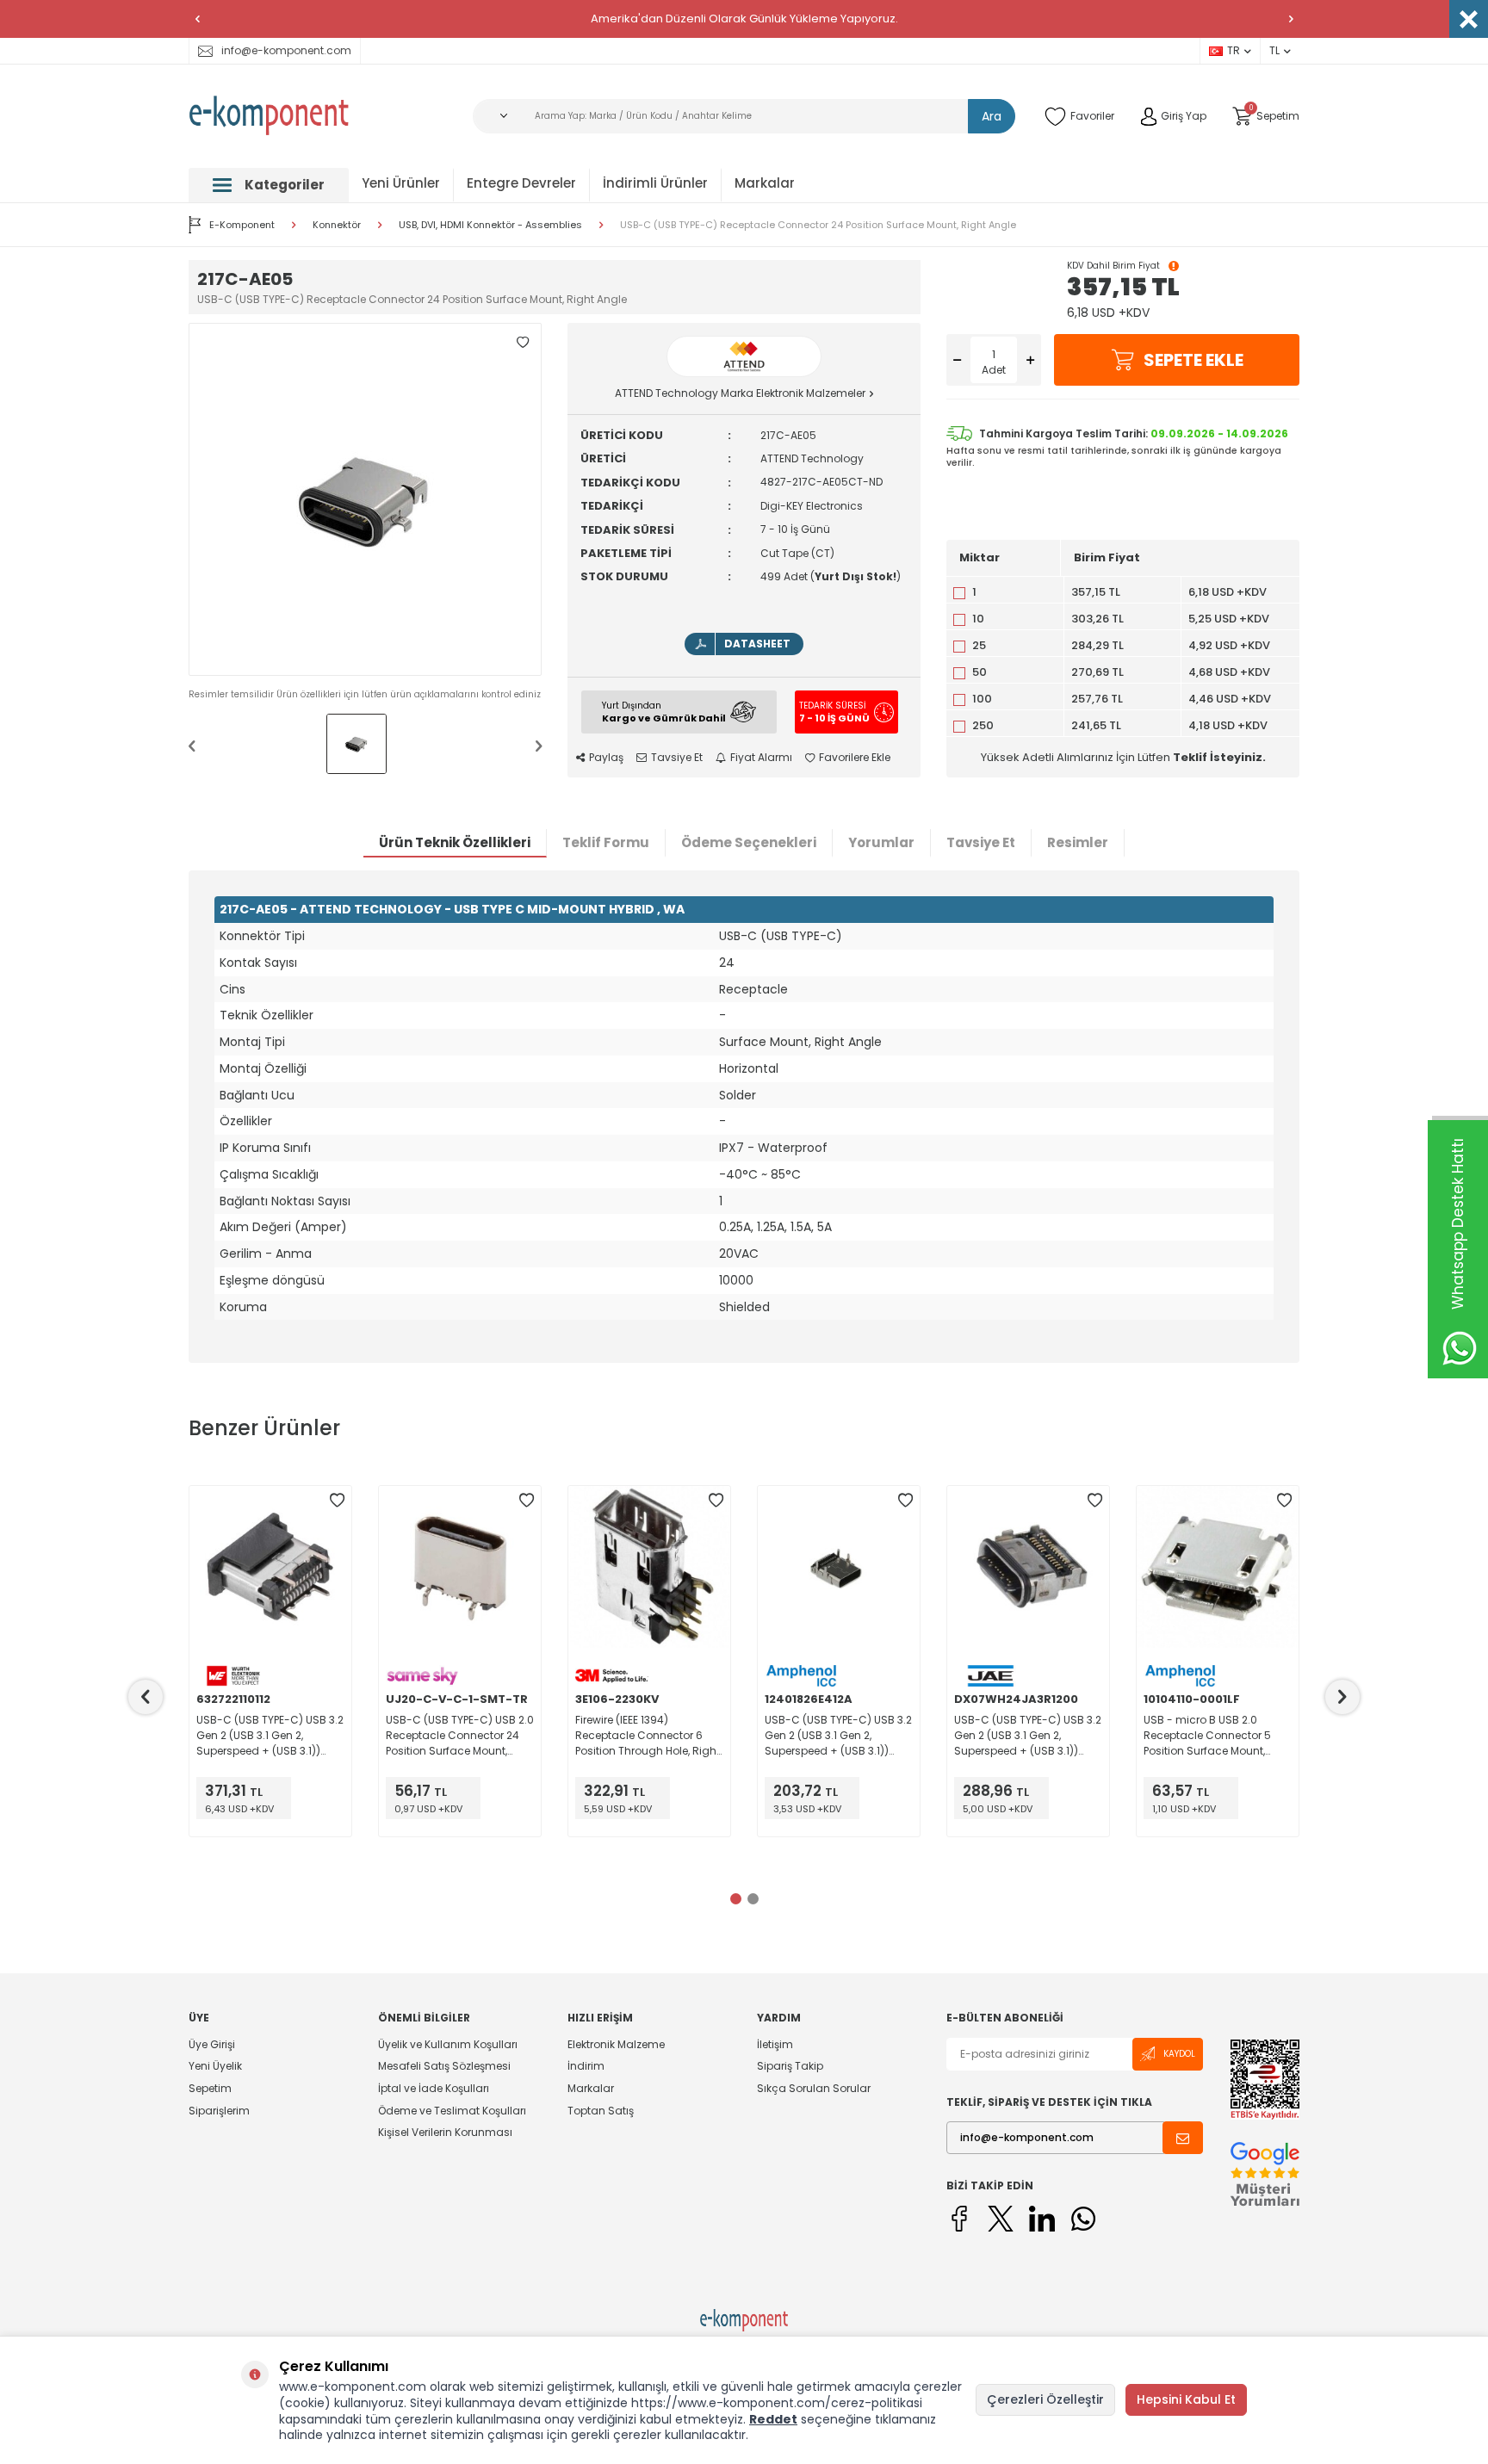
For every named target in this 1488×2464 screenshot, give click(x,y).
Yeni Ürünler (401, 183)
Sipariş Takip (790, 2066)
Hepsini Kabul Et (1186, 2399)
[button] (197, 19)
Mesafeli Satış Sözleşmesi (444, 2066)
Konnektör (337, 225)
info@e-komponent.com (286, 50)
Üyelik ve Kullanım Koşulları (448, 2045)
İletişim (775, 2045)
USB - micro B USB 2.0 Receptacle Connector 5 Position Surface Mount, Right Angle (1207, 1736)
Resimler (1078, 842)
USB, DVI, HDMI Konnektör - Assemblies (490, 225)
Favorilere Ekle (855, 758)
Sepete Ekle (1193, 360)
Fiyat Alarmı (761, 758)
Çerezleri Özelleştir (1045, 2399)
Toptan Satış (601, 2111)
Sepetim (210, 2088)
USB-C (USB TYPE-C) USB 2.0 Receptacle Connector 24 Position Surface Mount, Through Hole (460, 1736)
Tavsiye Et (677, 758)
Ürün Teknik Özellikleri (455, 842)
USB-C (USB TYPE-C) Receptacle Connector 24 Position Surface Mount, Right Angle (818, 225)
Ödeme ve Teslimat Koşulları (452, 2111)
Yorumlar (881, 842)
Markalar (765, 183)
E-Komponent (242, 225)
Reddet (773, 2419)
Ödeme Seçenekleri (749, 842)
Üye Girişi (212, 2045)
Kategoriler (285, 185)
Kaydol (1179, 2054)
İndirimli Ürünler (655, 183)
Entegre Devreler (521, 183)
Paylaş (606, 758)
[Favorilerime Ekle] (337, 1501)
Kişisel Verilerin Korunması (445, 2132)
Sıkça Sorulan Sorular (814, 2088)
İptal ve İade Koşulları (434, 2088)
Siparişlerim (219, 2111)
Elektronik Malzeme (616, 2045)
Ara (992, 116)
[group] (365, 499)
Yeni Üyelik (215, 2066)
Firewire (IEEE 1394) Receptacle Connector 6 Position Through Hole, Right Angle (648, 1736)
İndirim (586, 2066)
